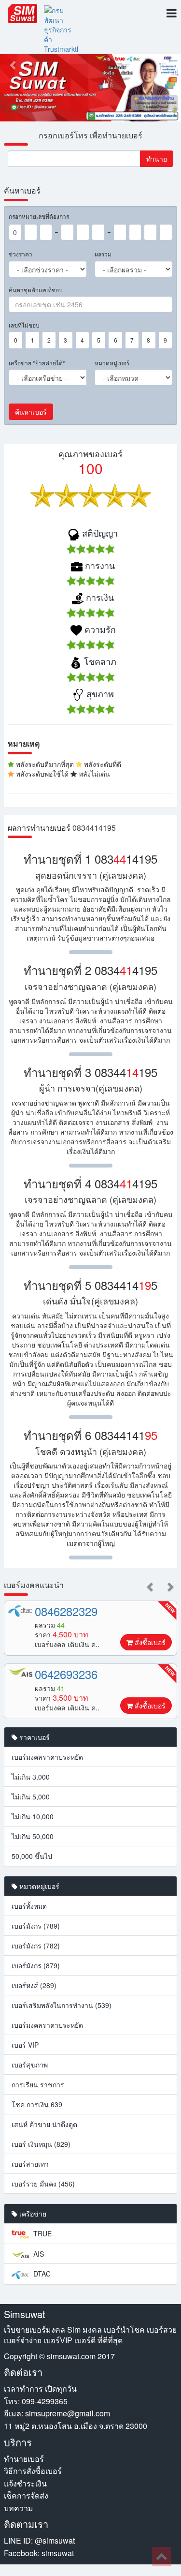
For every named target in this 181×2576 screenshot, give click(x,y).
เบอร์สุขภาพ (30, 2065)
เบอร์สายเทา (30, 2164)
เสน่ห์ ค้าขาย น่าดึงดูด (44, 2124)
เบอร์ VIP (25, 2045)
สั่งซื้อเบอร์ (149, 1642)
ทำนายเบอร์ (24, 2459)
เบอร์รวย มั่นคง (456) (43, 2184)
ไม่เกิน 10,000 (33, 1816)
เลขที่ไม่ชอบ (24, 325)
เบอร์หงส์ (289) (34, 1985)
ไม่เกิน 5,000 (31, 1797)
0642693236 (66, 1674)
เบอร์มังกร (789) (36, 1926)
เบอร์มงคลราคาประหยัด (47, 1757)
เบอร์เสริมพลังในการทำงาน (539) (62, 2005)
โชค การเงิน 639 (37, 2104)
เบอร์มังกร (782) (36, 1946)
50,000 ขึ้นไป (32, 1856)
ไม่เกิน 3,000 (31, 1777)
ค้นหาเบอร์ (31, 412)
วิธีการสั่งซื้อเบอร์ (33, 2471)
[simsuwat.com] (22, 14)
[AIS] (20, 1672)
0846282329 (66, 1611)
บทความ (19, 2508)
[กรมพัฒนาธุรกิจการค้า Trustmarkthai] (61, 30)
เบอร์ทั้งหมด (29, 1906)
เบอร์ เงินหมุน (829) (41, 2144)
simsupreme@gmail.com (68, 2413)
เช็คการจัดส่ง (26, 2495)
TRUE (42, 2233)
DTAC (41, 2274)
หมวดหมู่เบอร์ (112, 363)
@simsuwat (55, 2540)
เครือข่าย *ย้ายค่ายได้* (37, 363)
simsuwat (58, 2553)
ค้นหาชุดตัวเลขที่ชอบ (36, 290)
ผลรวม (103, 254)
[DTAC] (20, 1611)
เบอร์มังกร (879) (36, 1965)
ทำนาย (157, 159)
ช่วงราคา (21, 254)
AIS (38, 2254)
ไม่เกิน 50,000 (33, 1836)
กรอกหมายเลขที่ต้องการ (39, 216)
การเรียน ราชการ (38, 2084)
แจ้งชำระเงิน (25, 2483)
